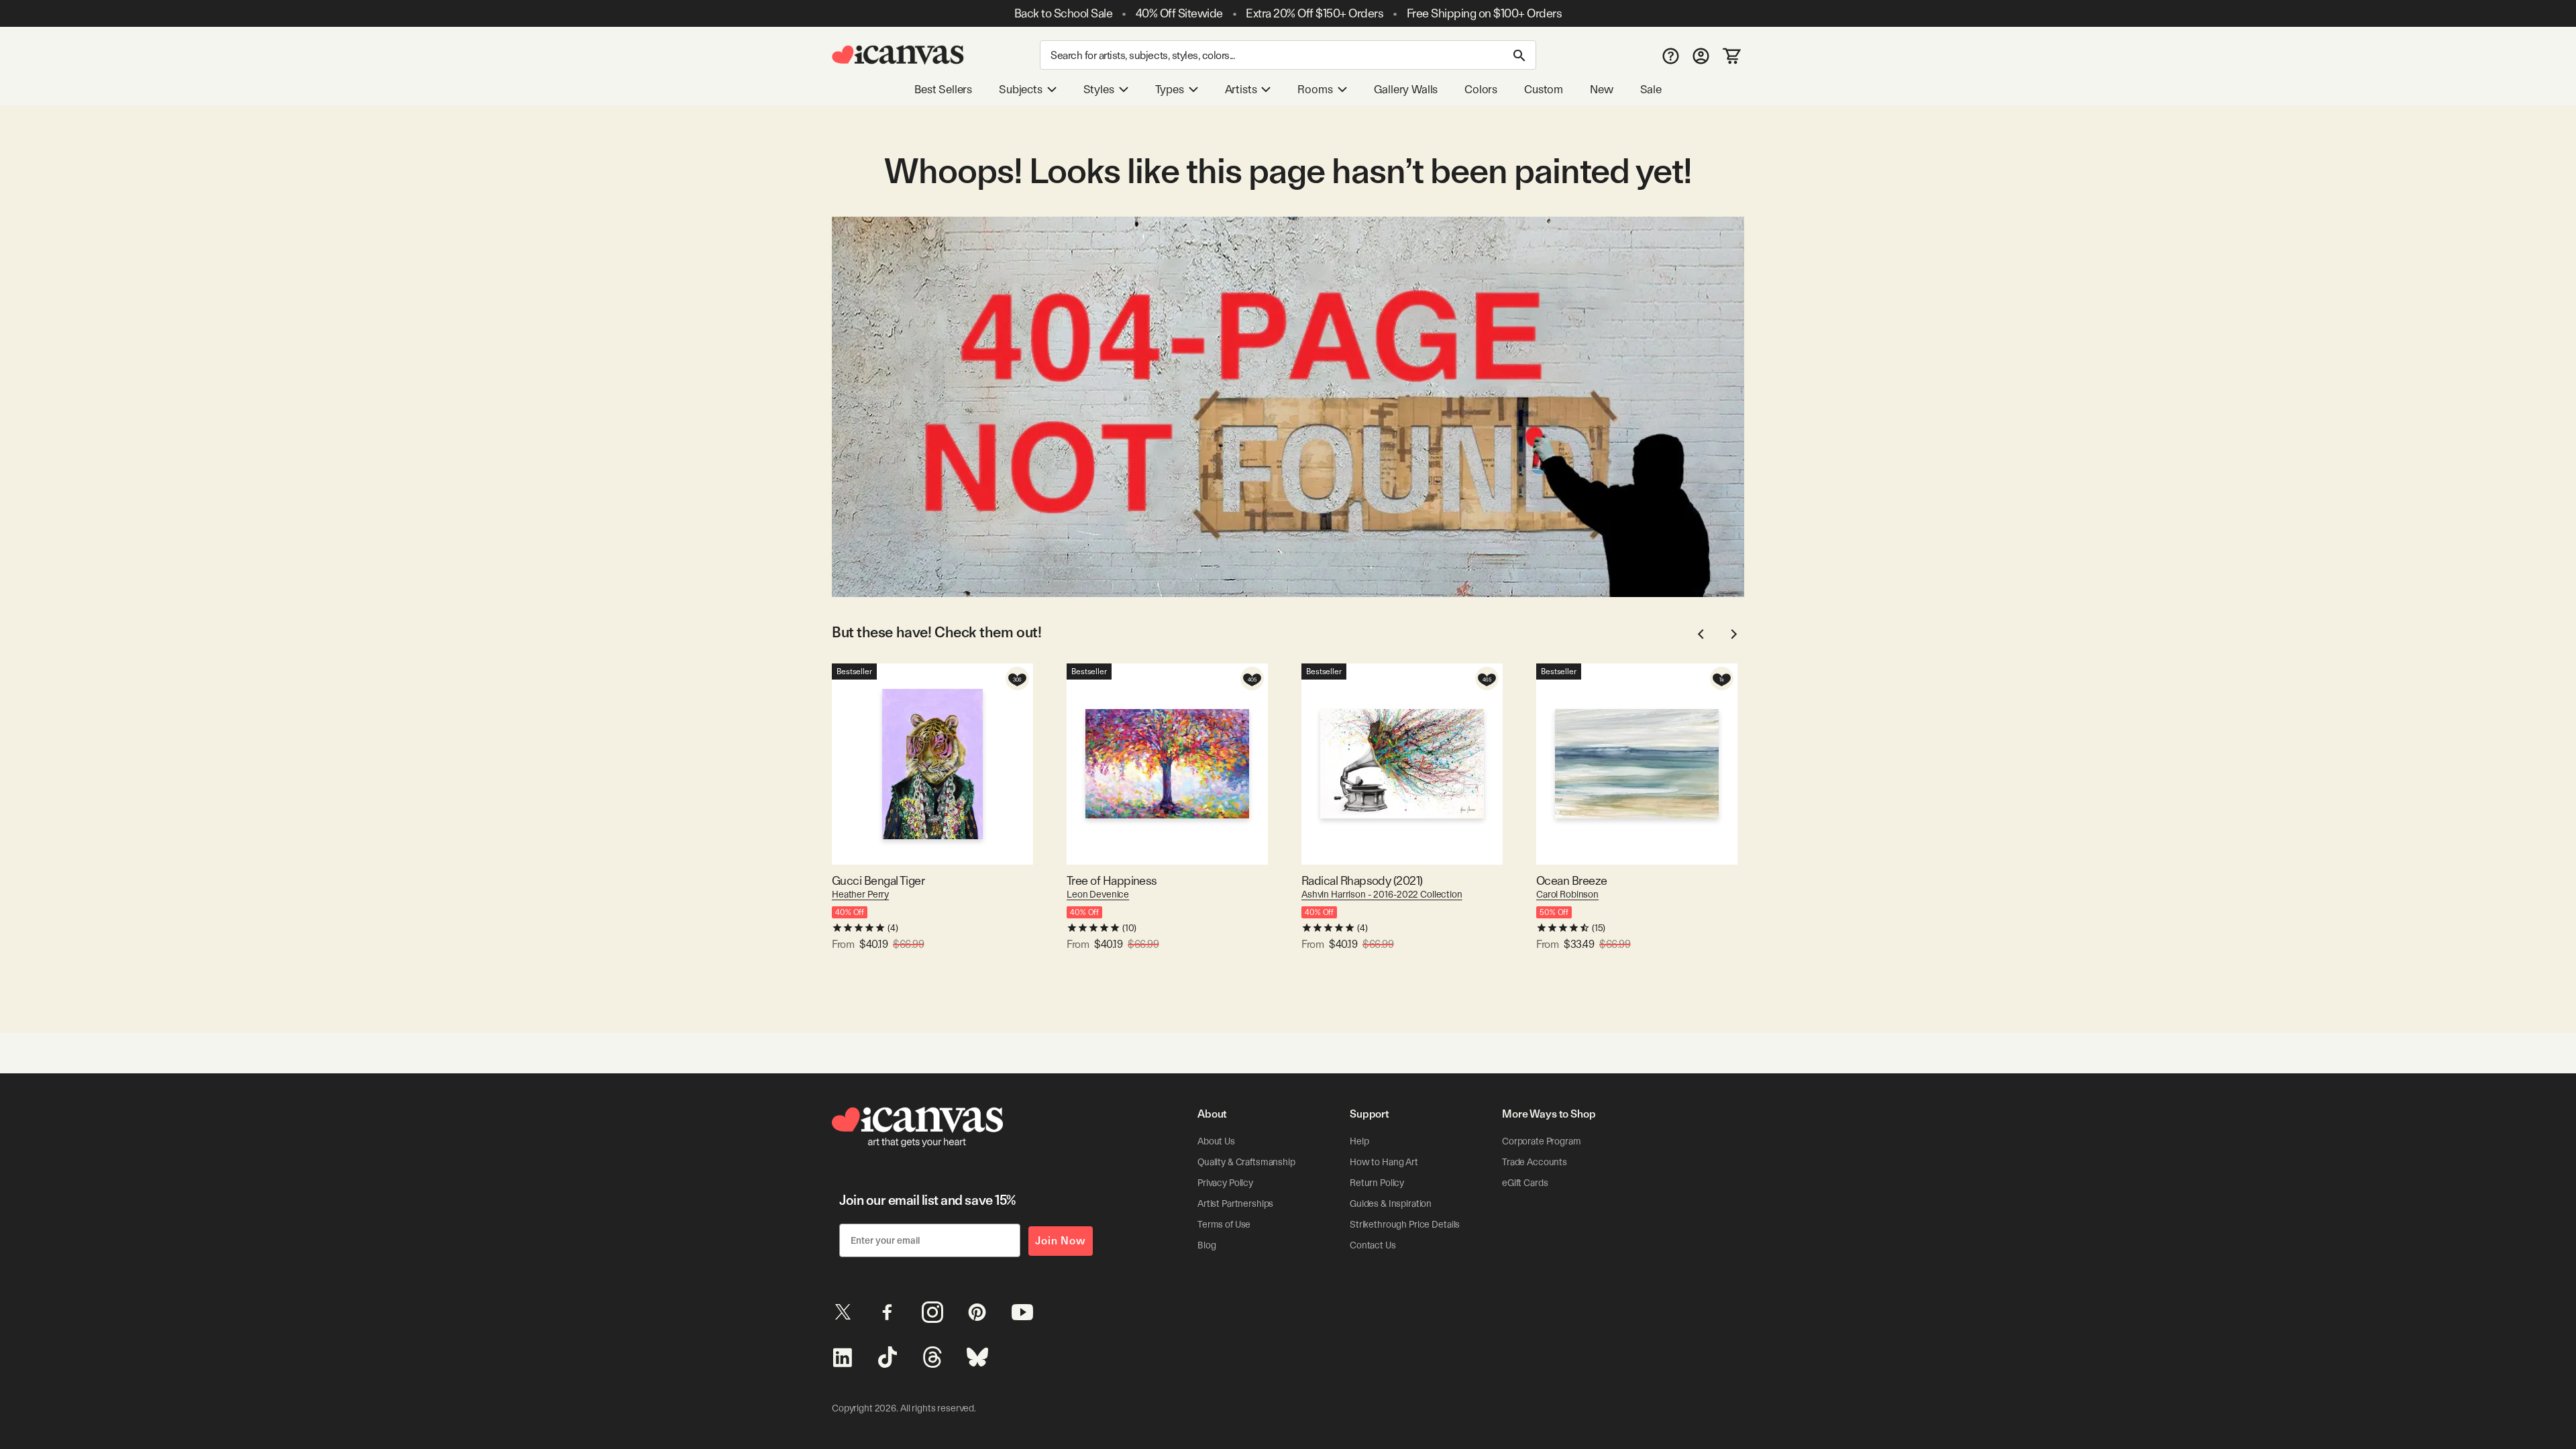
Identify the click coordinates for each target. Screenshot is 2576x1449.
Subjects (1021, 89)
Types (1170, 89)
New (1601, 89)
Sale (1651, 89)
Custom (1544, 89)
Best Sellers (943, 89)
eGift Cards (1525, 1183)
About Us (1216, 1141)
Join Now (1061, 1241)
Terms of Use (1224, 1224)
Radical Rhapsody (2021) (1362, 880)
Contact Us (1373, 1245)
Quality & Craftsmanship (1246, 1162)
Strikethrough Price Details (1405, 1224)
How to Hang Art (1384, 1162)
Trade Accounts (1535, 1162)
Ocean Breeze (1572, 880)
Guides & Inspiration (1391, 1203)
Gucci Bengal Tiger (878, 880)
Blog (1206, 1245)
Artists (1241, 89)
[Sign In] (1701, 55)
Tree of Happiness (1112, 880)
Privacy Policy (1225, 1183)
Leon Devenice (1098, 894)
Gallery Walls (1406, 89)
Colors (1481, 89)
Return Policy (1377, 1183)
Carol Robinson (1567, 894)
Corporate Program (1542, 1141)
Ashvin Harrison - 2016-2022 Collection (1382, 894)
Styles (1099, 89)
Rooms (1315, 89)
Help (1359, 1141)
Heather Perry (860, 894)
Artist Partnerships (1235, 1203)
